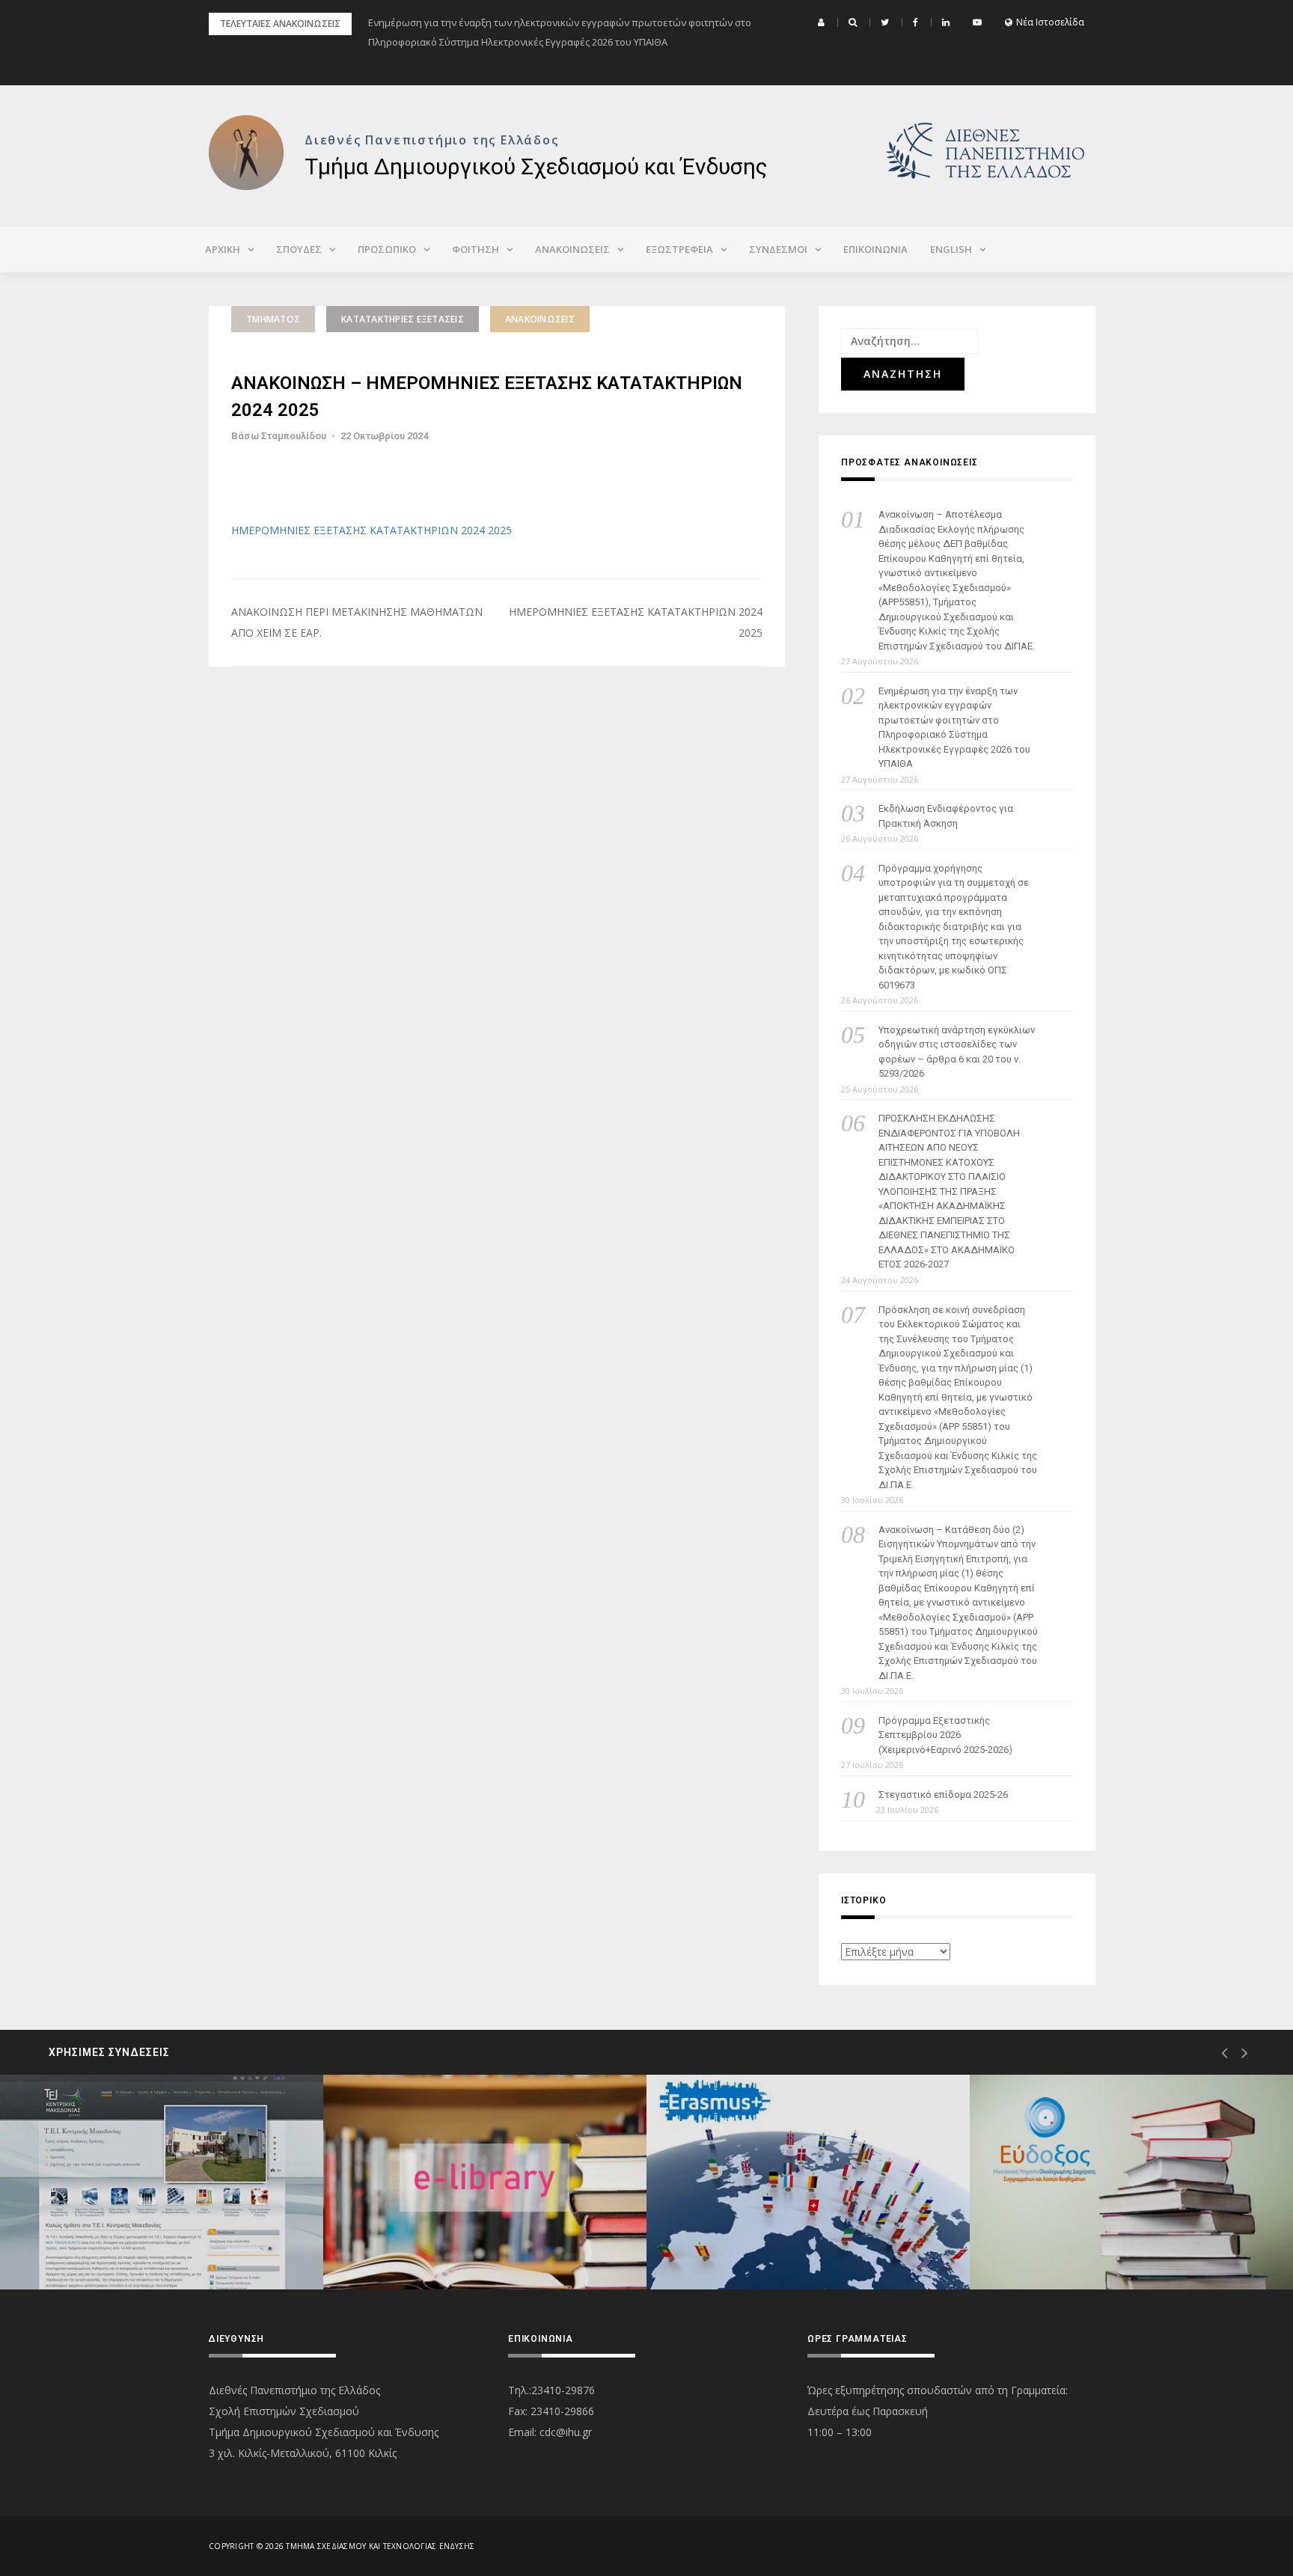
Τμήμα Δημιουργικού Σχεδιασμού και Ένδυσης (536, 166)
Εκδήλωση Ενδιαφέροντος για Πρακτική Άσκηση (946, 816)
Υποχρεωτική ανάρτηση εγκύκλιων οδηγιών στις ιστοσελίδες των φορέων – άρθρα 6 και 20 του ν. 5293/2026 (957, 1052)
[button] (823, 22)
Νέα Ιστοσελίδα (1050, 22)
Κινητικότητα (740, 2236)
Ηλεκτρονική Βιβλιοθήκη (446, 2236)
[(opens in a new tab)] (162, 2182)
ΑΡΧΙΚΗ (223, 249)
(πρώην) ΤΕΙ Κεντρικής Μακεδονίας (147, 2236)
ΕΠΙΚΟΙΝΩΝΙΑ (875, 249)
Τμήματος (273, 319)
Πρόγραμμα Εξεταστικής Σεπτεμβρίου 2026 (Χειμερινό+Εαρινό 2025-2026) (945, 1735)
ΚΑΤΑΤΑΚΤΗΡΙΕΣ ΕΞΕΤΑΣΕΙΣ (403, 319)
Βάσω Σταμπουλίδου (279, 436)
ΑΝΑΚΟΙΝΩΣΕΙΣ (572, 249)
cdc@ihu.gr (566, 2432)
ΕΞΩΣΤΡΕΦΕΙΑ (679, 249)
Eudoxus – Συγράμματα (1089, 2236)
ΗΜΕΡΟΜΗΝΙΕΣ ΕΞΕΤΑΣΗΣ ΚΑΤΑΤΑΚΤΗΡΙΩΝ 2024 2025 (372, 530)
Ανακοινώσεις (540, 319)
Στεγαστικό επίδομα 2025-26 (943, 1795)
